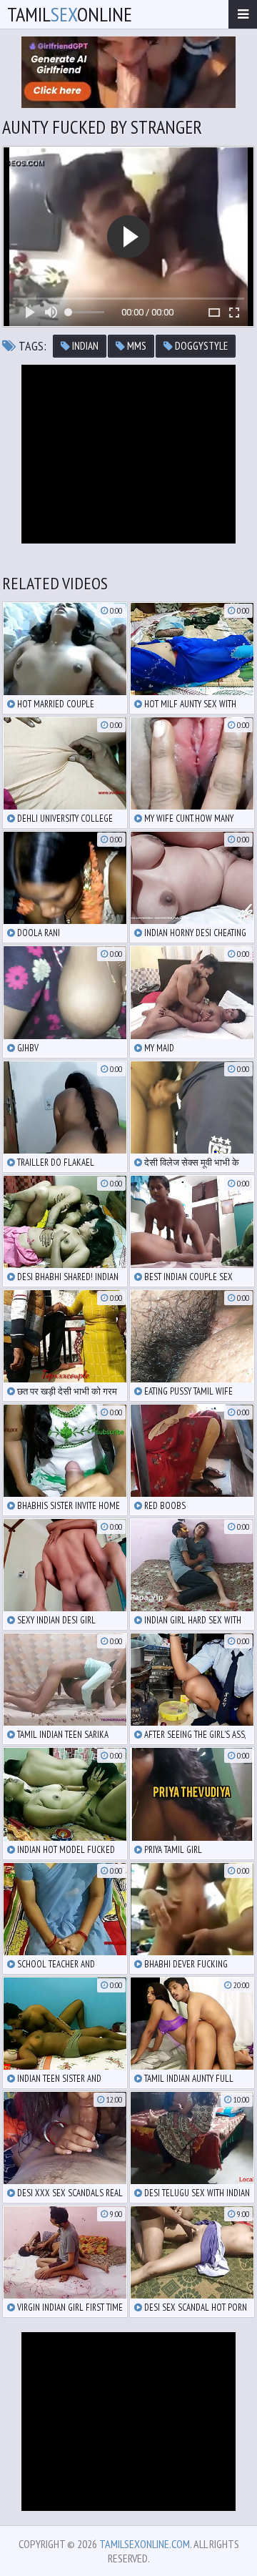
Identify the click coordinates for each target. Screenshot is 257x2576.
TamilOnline (70, 14)
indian (84, 346)
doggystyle (200, 346)
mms (136, 346)
